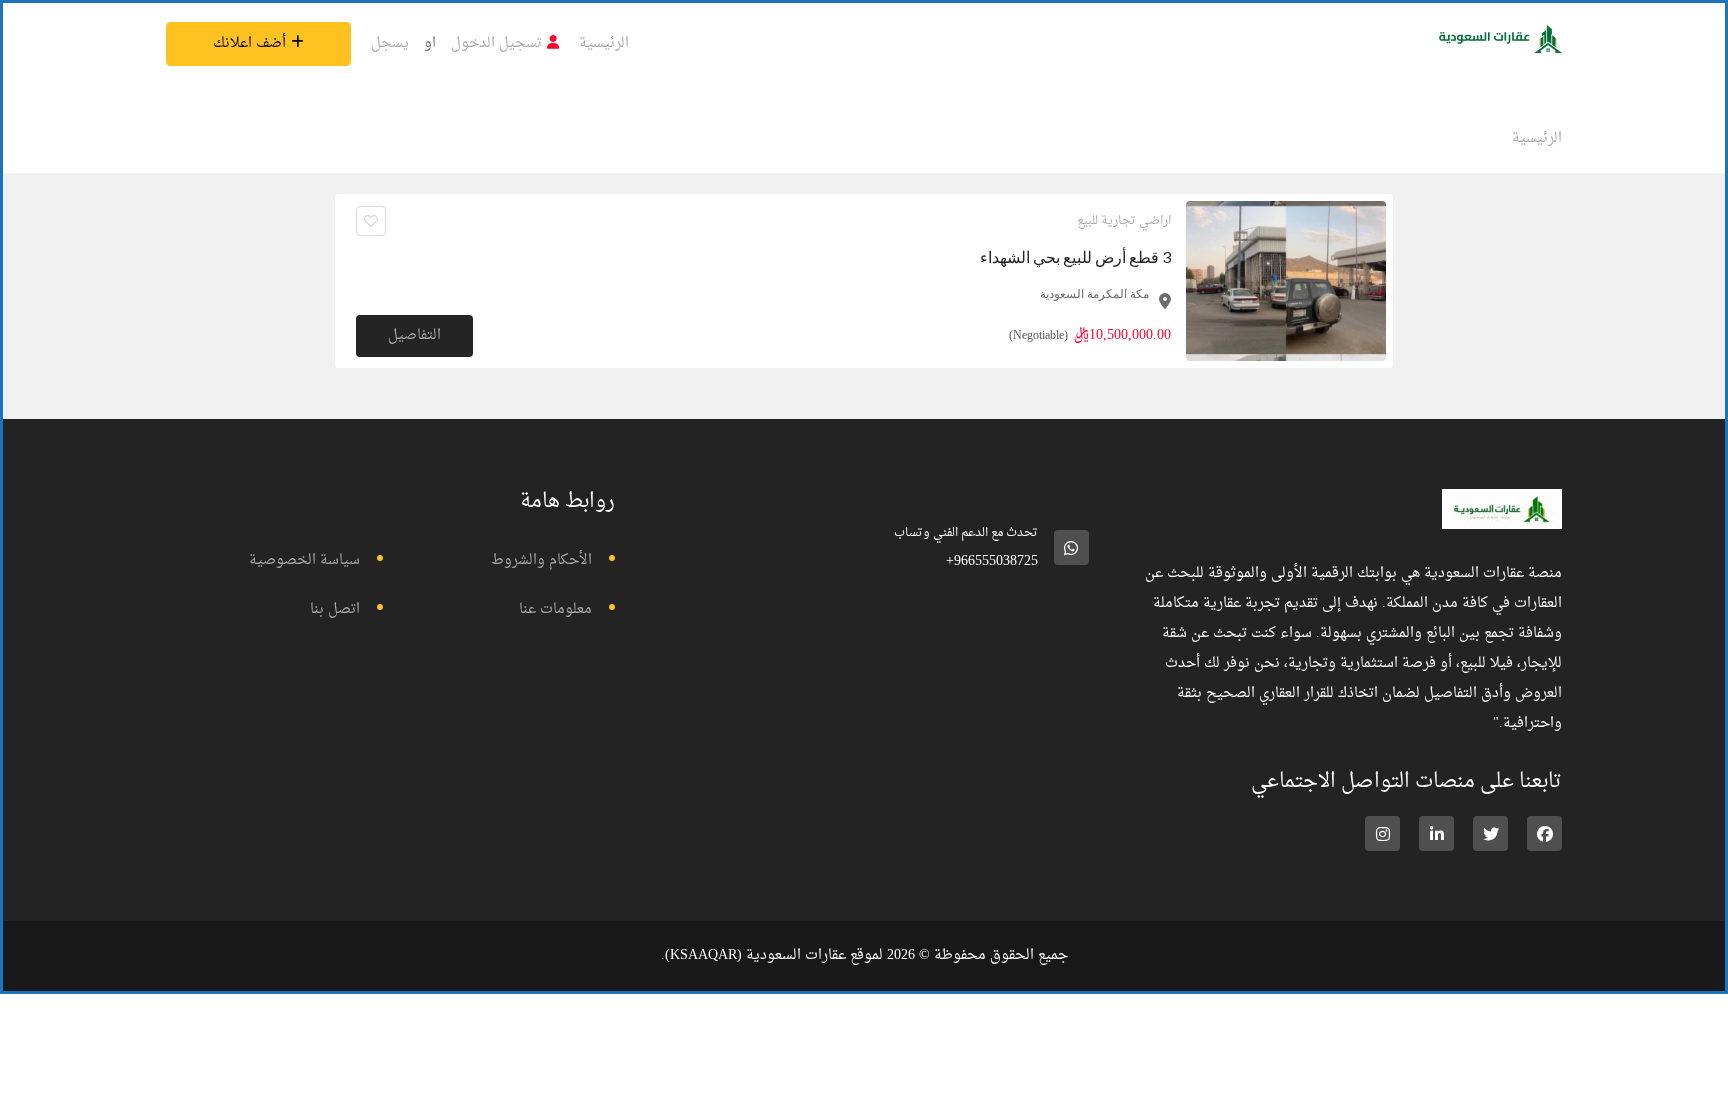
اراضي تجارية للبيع (1124, 221)
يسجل (390, 43)
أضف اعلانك (249, 43)
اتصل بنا (335, 609)
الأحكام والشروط (541, 560)
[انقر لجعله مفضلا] (371, 221)
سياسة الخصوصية (304, 560)
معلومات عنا (555, 609)
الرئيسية (604, 43)
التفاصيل (414, 335)
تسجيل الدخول (496, 43)
